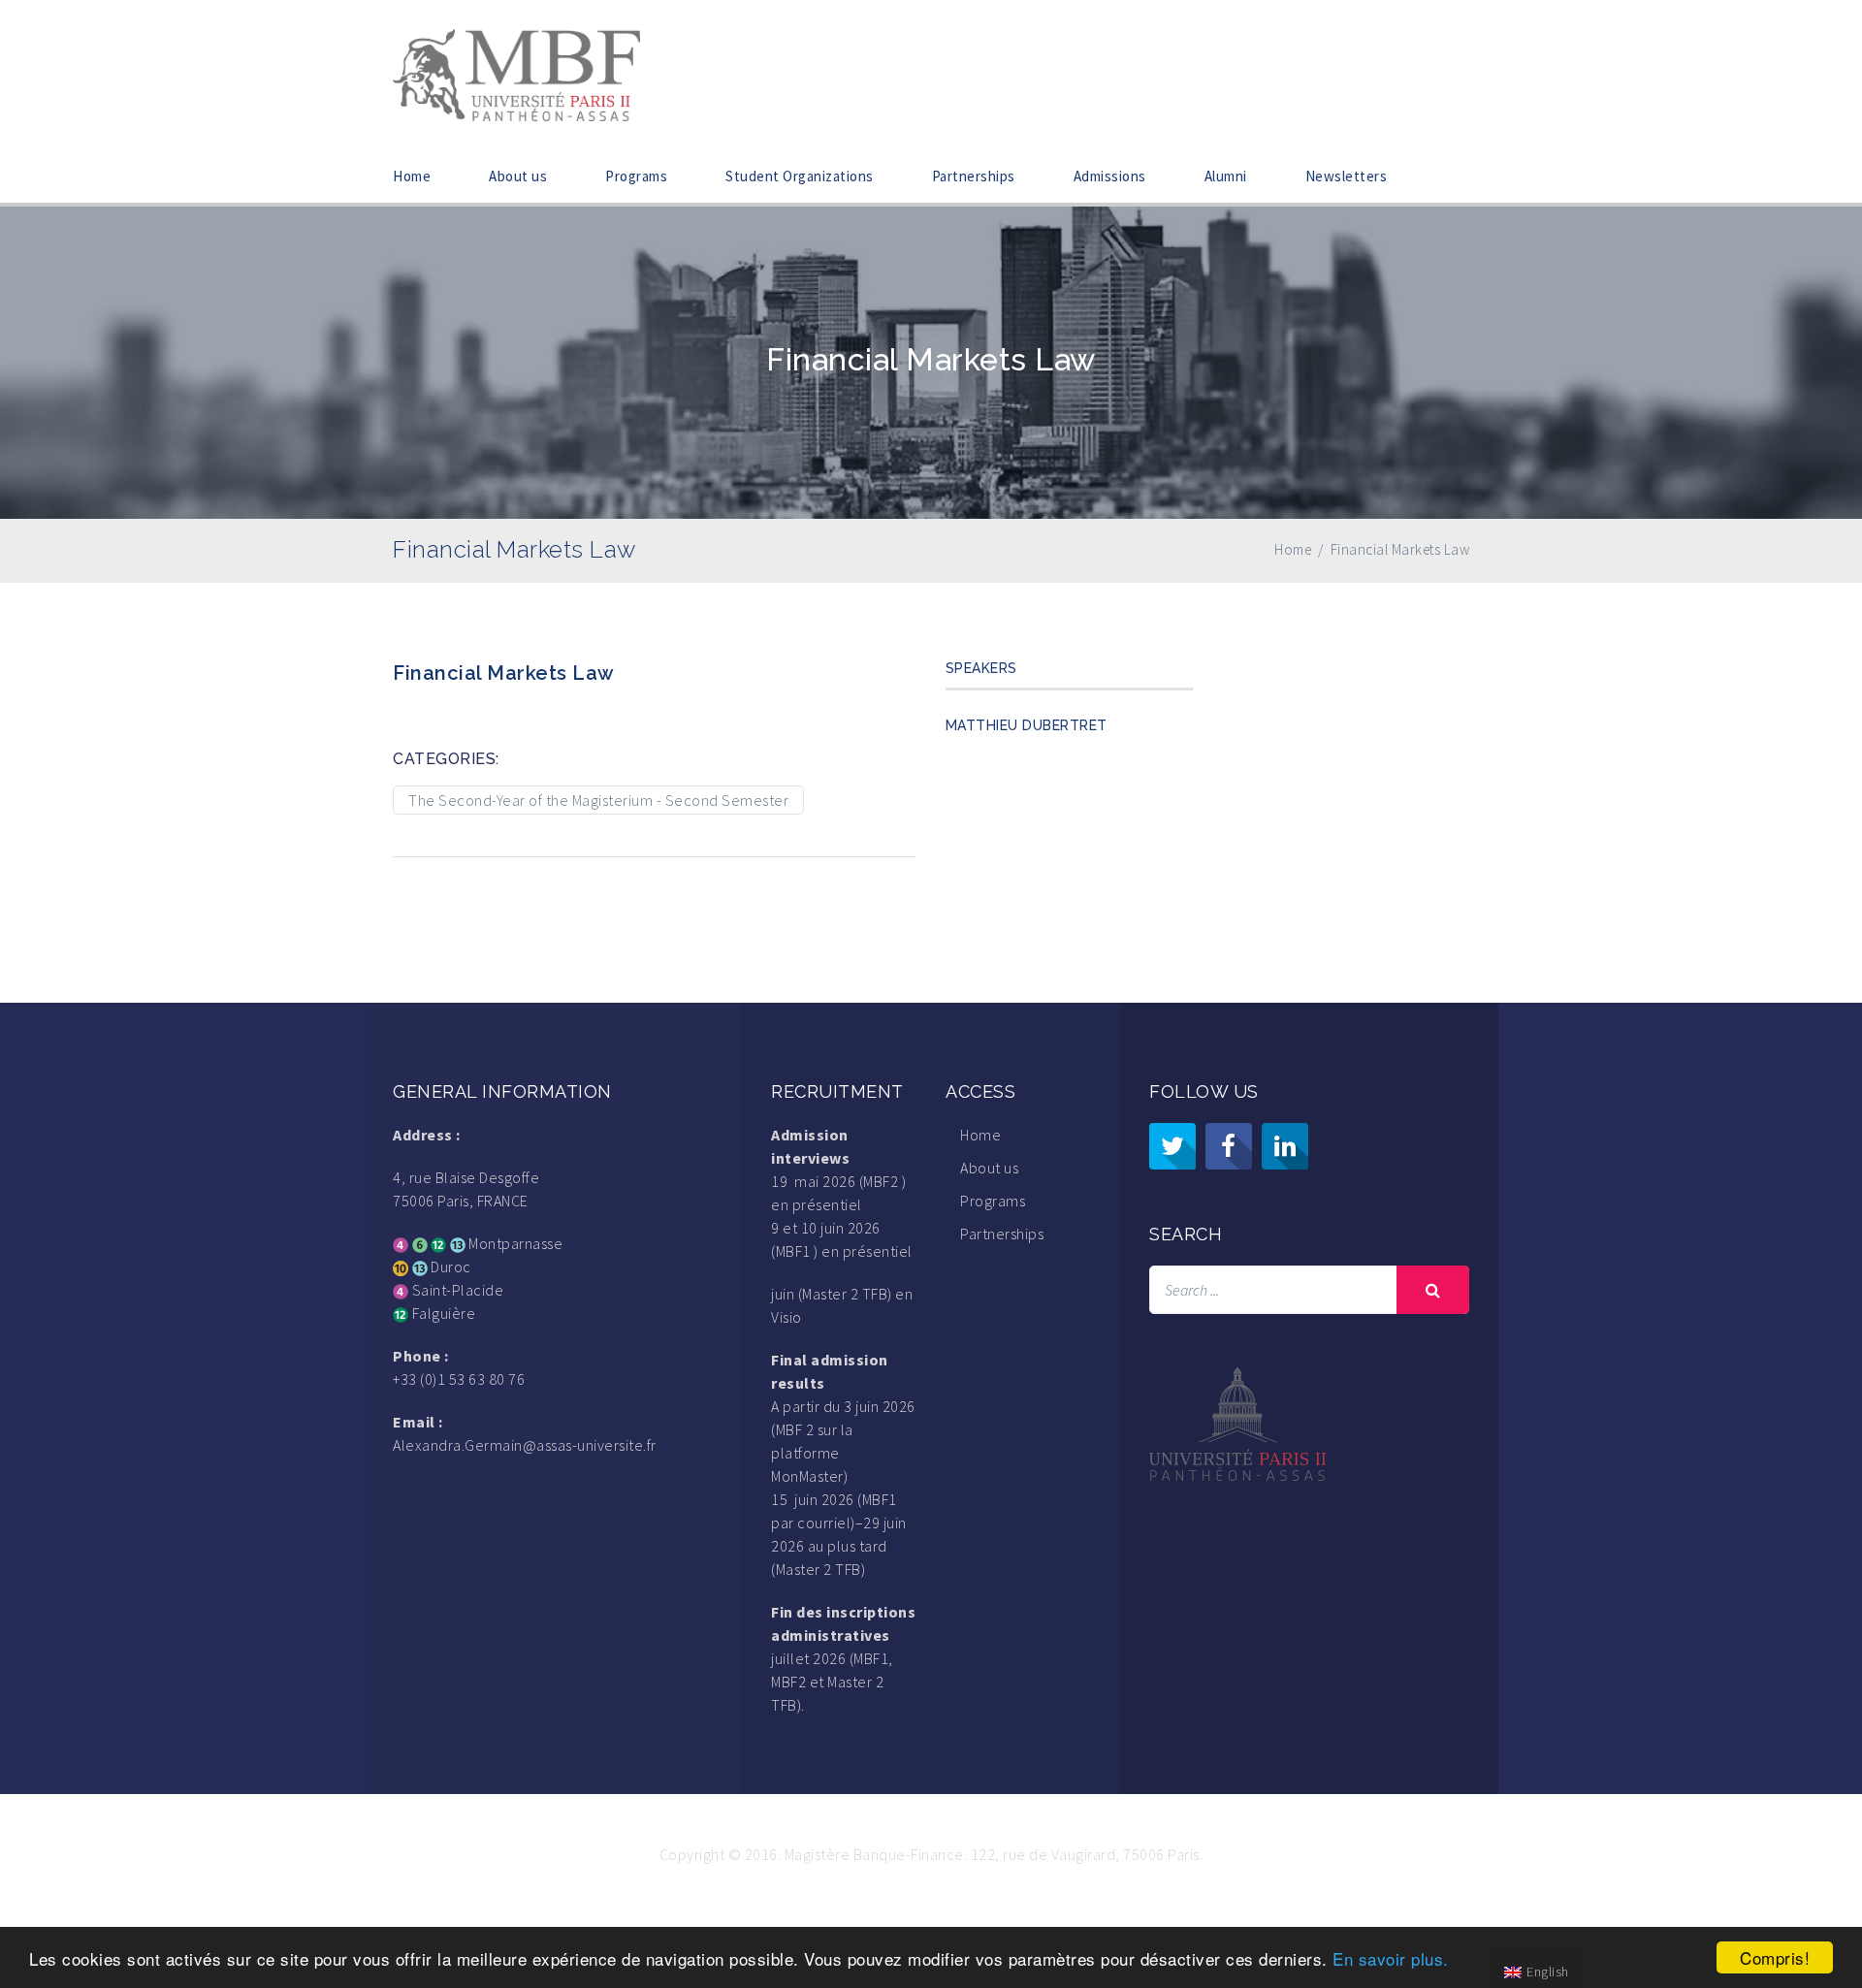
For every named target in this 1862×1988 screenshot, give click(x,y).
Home (412, 176)
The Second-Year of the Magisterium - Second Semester (598, 800)
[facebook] (1229, 1146)
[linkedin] (1285, 1146)
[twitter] (1172, 1146)
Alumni (1226, 176)
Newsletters (1347, 176)
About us (518, 176)
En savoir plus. (1391, 1958)
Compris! (1775, 1957)
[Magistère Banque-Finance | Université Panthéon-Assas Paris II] (516, 73)
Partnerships (974, 176)
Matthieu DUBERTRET (1027, 725)
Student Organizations (800, 176)
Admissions (1110, 176)
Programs (636, 176)
